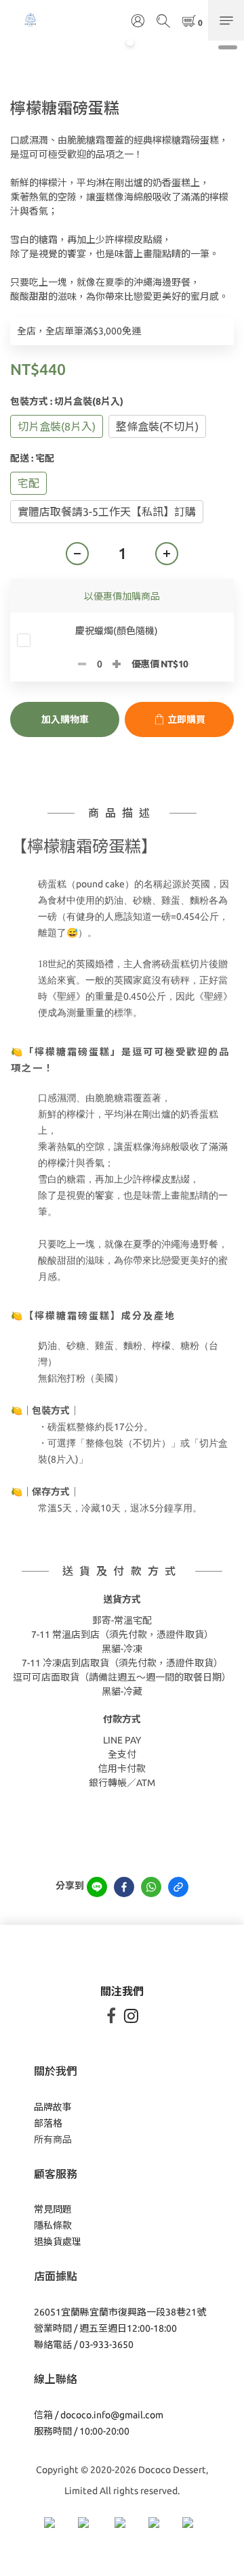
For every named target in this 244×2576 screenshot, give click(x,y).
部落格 (48, 2123)
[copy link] (178, 1887)
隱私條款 (53, 2225)
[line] (97, 1887)
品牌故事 (53, 2107)
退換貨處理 (58, 2242)
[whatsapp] (151, 1887)
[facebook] (124, 1887)
